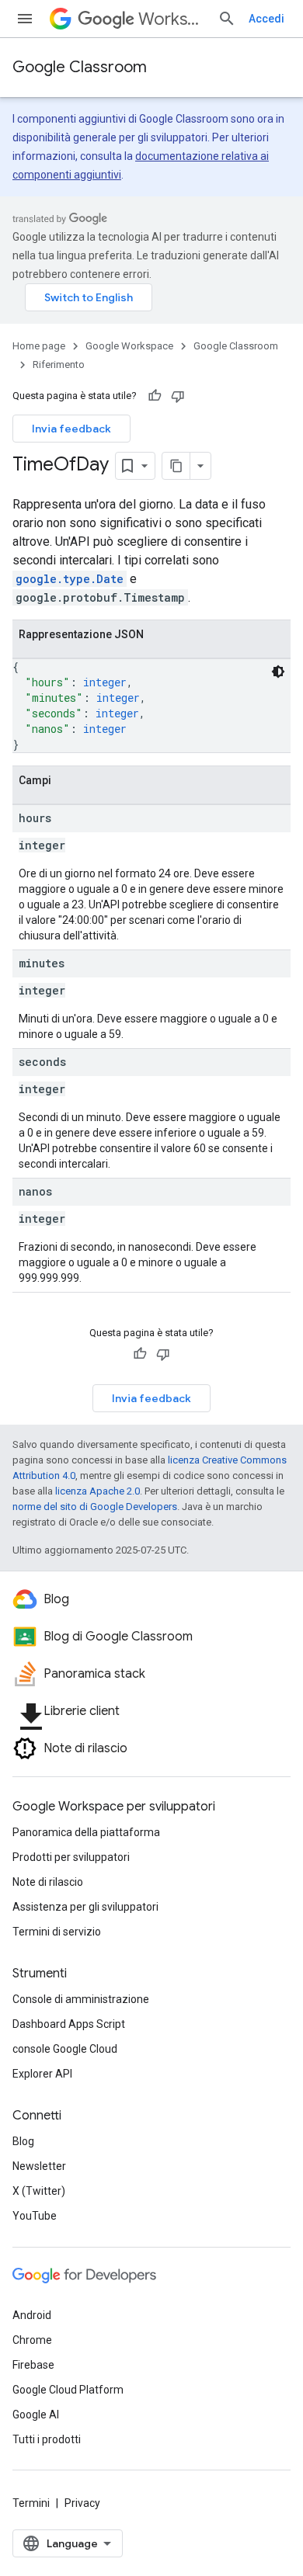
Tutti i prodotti (47, 2439)
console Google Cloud (65, 2049)
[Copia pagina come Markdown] (176, 466)
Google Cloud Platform (68, 2390)
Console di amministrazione (81, 1999)
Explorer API (42, 2074)
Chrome (32, 2340)
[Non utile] (178, 396)
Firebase (33, 2365)
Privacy (82, 2503)
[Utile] (155, 396)
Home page (39, 346)
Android (32, 2315)
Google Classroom (80, 67)
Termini (31, 2503)
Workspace (172, 19)
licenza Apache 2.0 (98, 1491)
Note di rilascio (48, 1882)
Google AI (36, 2415)
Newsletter (39, 2166)
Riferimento (59, 365)
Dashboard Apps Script (69, 2024)
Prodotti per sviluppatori (71, 1857)
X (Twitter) (39, 2191)
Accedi (266, 19)
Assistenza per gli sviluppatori (85, 1907)
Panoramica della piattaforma (86, 1832)
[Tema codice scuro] (278, 672)
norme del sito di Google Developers (95, 1507)
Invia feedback (71, 429)
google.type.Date (70, 579)
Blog (23, 2141)
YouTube (35, 2216)
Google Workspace (129, 346)
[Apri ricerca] (227, 19)
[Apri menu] (25, 19)
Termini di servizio (57, 1932)
